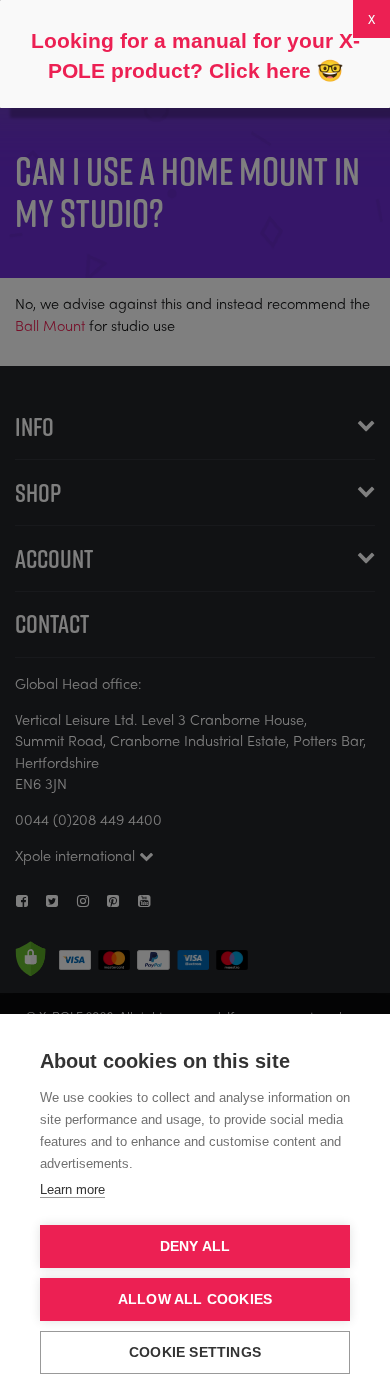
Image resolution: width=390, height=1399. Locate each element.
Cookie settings (195, 1352)
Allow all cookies (195, 1299)
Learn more (72, 1189)
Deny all (195, 1246)
